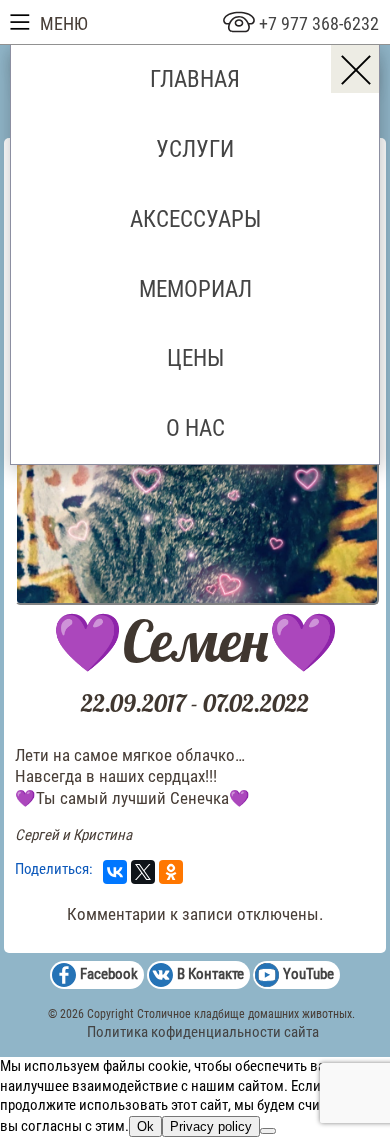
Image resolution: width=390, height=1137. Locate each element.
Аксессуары (195, 219)
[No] (268, 1131)
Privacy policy (211, 1126)
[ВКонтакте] (115, 872)
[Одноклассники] (171, 872)
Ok (145, 1126)
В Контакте (210, 974)
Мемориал (195, 289)
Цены (195, 358)
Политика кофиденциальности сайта (203, 1032)
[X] (143, 872)
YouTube (308, 974)
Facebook (109, 974)
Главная (195, 79)
